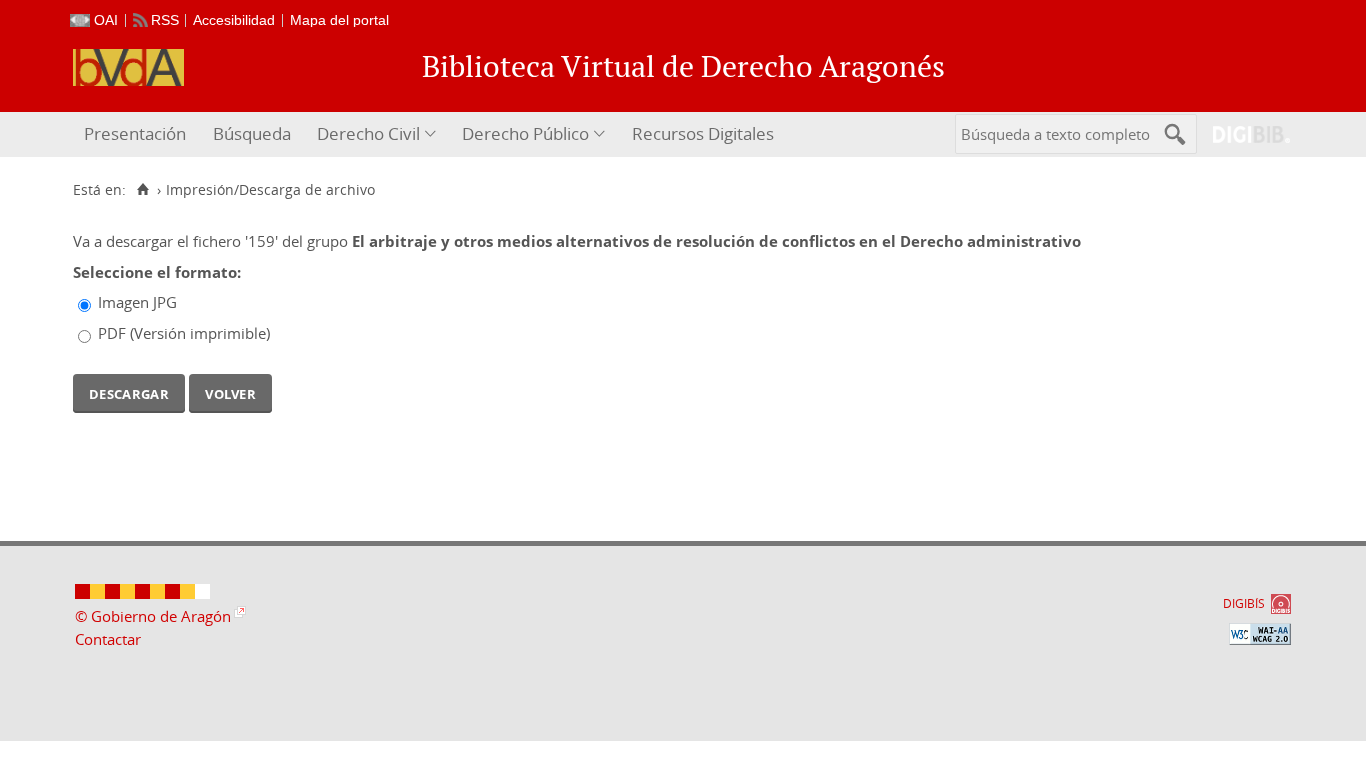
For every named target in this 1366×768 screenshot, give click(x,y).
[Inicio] (142, 190)
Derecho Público (525, 133)
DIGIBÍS (1244, 603)
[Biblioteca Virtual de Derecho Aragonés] (128, 67)
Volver (230, 392)
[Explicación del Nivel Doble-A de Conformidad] (1260, 634)
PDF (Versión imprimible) (184, 333)
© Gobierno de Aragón (153, 616)
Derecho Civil (368, 133)
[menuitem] (137, 134)
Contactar (108, 639)
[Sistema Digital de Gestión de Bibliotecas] (1243, 134)
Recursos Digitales (703, 133)
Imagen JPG (137, 302)
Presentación (135, 133)
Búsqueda (252, 133)
